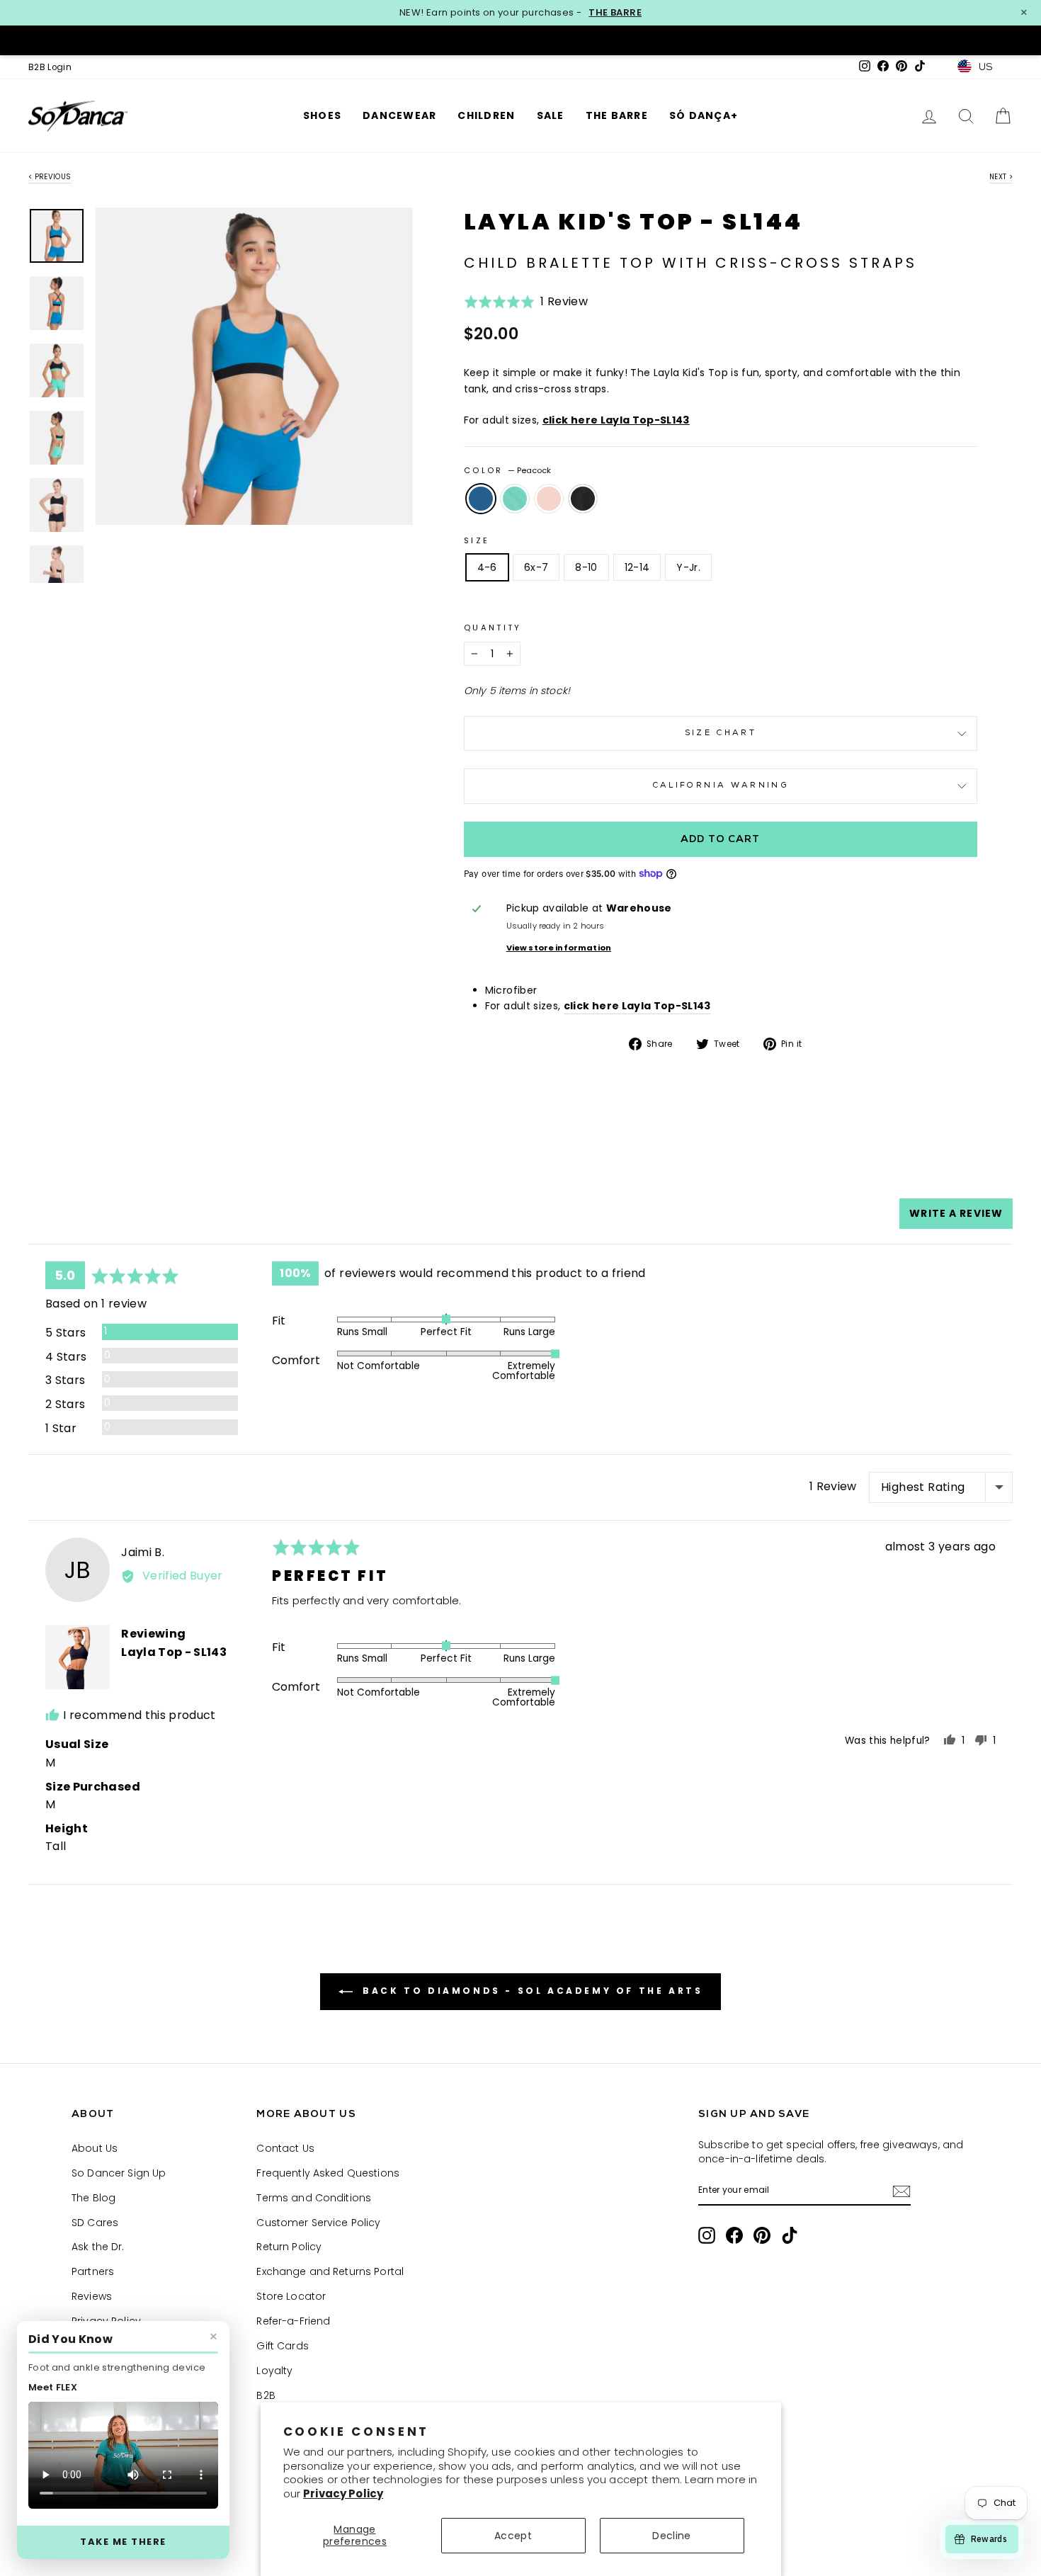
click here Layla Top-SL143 (616, 420)
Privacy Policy (343, 2493)
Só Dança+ (704, 115)
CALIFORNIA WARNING (721, 786)
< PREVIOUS (50, 177)
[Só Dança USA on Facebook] (734, 2235)
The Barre (617, 115)
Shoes (322, 115)
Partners (93, 2271)
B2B (266, 2395)
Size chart (721, 733)
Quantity (493, 628)
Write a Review (956, 1213)
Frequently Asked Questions (328, 2173)
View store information (559, 948)
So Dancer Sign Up (119, 2173)
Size (477, 540)
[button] (526, 306)
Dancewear (399, 115)
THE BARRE (615, 13)
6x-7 (536, 567)
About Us (95, 2148)
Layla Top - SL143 (174, 1652)
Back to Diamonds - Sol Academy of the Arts (531, 1991)
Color (507, 470)
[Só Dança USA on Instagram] (707, 2235)
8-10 (586, 567)
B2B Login (50, 67)
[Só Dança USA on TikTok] (790, 2235)
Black (583, 499)
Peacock (481, 499)
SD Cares (95, 2223)
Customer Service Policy (318, 2223)
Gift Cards (282, 2346)
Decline (671, 2536)
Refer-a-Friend (293, 2321)
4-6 (487, 567)
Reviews (92, 2296)
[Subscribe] (901, 2191)
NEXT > (1001, 177)
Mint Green (515, 499)
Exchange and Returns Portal (330, 2271)
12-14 (637, 567)
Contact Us (285, 2148)
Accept (513, 2536)
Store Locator (291, 2296)
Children (486, 115)
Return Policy (289, 2247)
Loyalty (274, 2371)
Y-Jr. (688, 567)
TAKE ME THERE (123, 2542)
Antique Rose (549, 499)
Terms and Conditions (314, 2198)
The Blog (93, 2198)
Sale (551, 115)
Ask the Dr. (98, 2247)
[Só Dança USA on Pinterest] (762, 2235)
